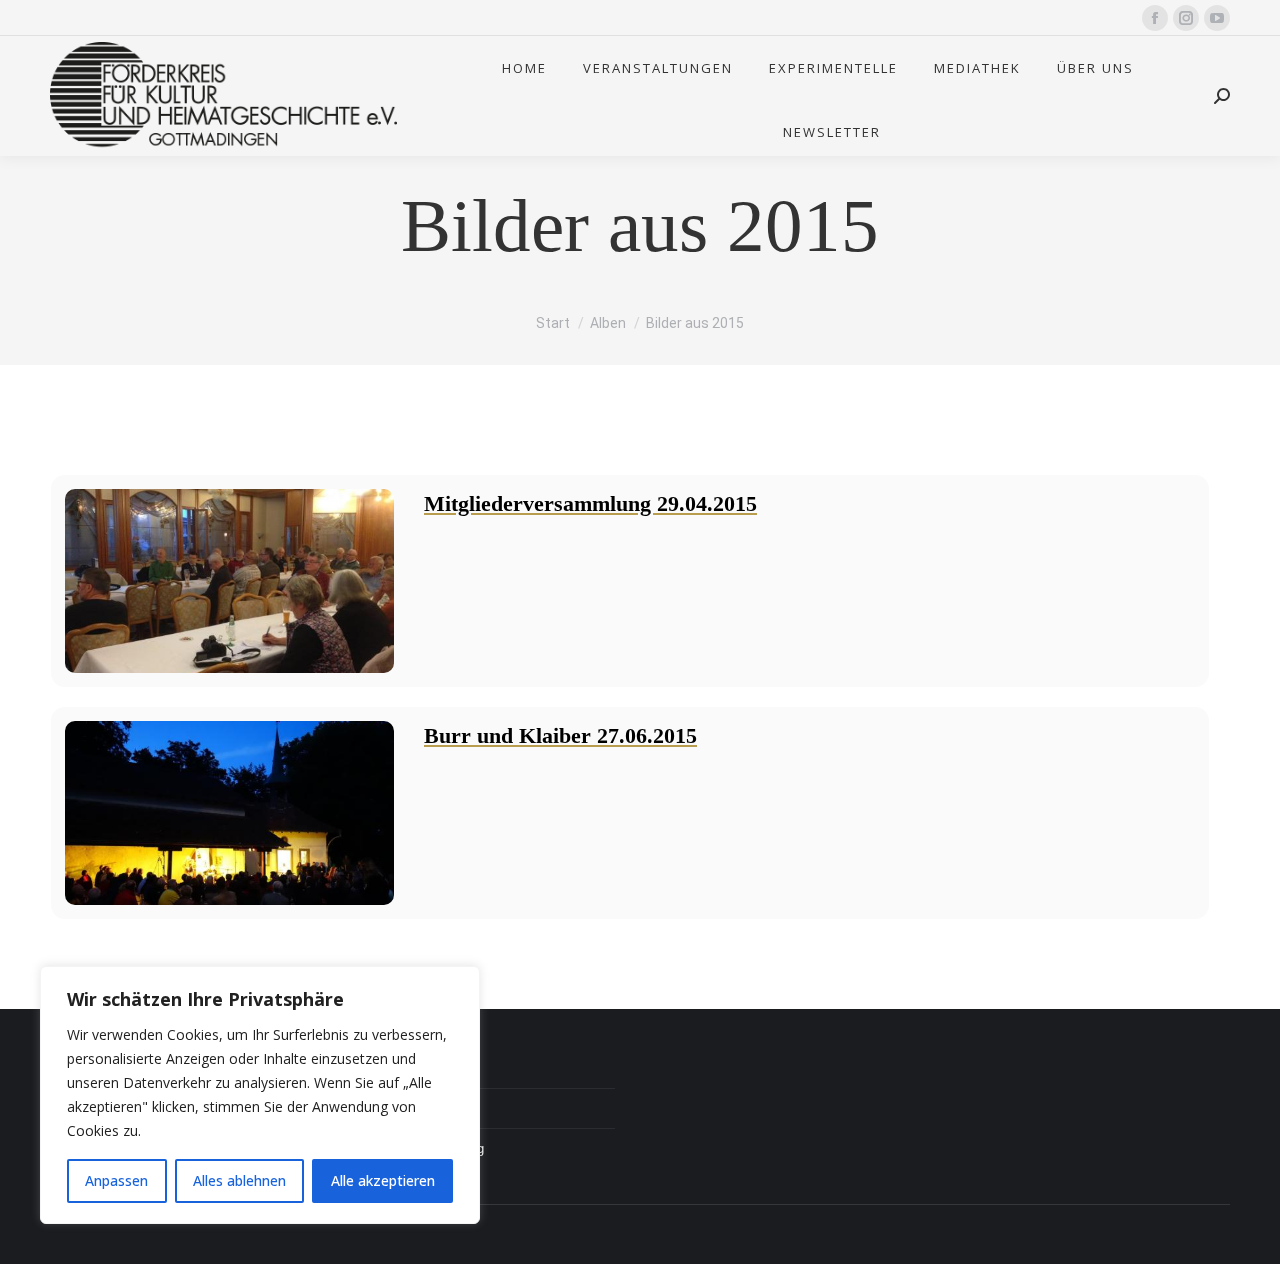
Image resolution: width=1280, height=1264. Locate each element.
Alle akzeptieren (383, 1180)
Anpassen (116, 1180)
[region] (260, 1095)
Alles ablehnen (239, 1180)
